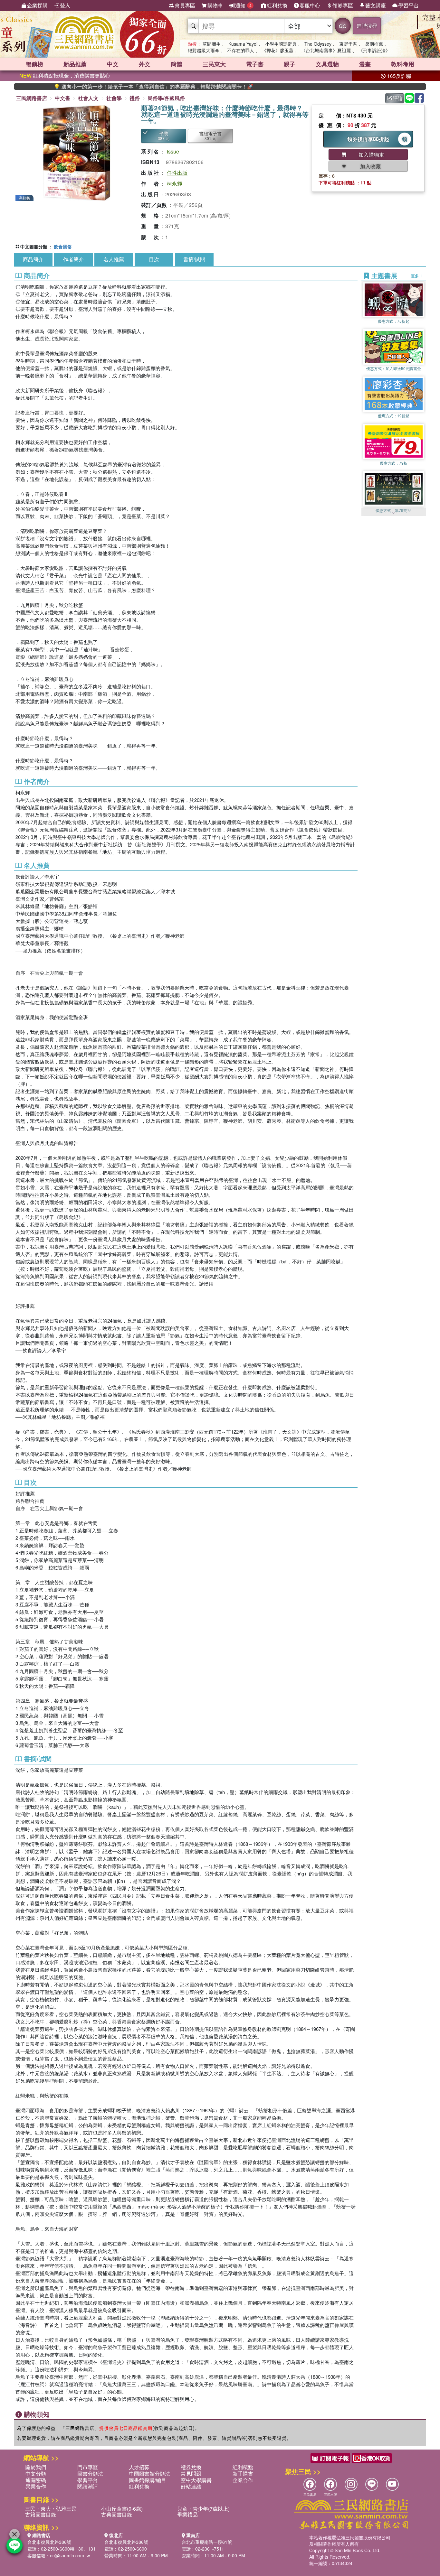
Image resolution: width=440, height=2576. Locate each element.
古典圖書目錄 (117, 2514)
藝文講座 (376, 5)
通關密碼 (36, 2480)
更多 (415, 276)
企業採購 (37, 5)
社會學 (114, 98)
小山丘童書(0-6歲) (122, 2509)
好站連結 (191, 2486)
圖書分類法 (90, 2474)
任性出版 (177, 173)
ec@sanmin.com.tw (70, 2555)
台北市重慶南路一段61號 (207, 2542)
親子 (290, 64)
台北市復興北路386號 (49, 2542)
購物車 (215, 5)
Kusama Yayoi (243, 44)
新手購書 (243, 2474)
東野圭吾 (348, 44)
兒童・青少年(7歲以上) (203, 2509)
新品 (75, 64)
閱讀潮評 (88, 2486)
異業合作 (36, 2486)
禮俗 (135, 98)
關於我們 (36, 2467)
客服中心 (310, 5)
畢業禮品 (187, 2514)
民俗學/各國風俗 (166, 98)
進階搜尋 (367, 26)
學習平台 (408, 5)
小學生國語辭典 (281, 44)
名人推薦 (114, 259)
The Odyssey (318, 44)
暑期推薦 (374, 44)
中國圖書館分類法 (149, 2474)
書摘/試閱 (194, 259)
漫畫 (365, 64)
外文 (145, 64)
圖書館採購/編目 (148, 2480)
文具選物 (327, 64)
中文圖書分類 (34, 246)
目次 (154, 259)
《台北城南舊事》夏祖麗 (326, 50)
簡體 (177, 64)
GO (343, 26)
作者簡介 (73, 259)
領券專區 (343, 5)
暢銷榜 (34, 64)
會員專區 (185, 5)
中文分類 (36, 2474)
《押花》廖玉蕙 (278, 50)
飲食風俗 (63, 246)
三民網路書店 (32, 98)
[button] (394, 513)
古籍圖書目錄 (41, 2514)
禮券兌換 (191, 2467)
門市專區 (88, 2467)
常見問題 (191, 2474)
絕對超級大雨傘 (204, 50)
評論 (398, 98)
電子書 (255, 64)
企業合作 (243, 2480)
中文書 (62, 98)
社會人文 (88, 98)
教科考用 (403, 64)
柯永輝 (175, 184)
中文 (113, 64)
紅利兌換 (277, 5)
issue (173, 151)
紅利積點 (243, 2467)
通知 (243, 5)
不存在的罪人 (241, 50)
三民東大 (214, 64)
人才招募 (139, 2467)
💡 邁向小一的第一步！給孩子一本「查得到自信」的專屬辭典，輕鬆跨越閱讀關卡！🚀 (98, 87)
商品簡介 (33, 259)
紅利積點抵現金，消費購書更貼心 (65, 75)
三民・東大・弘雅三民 (51, 2509)
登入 (65, 5)
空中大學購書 (196, 2480)
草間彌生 (212, 44)
